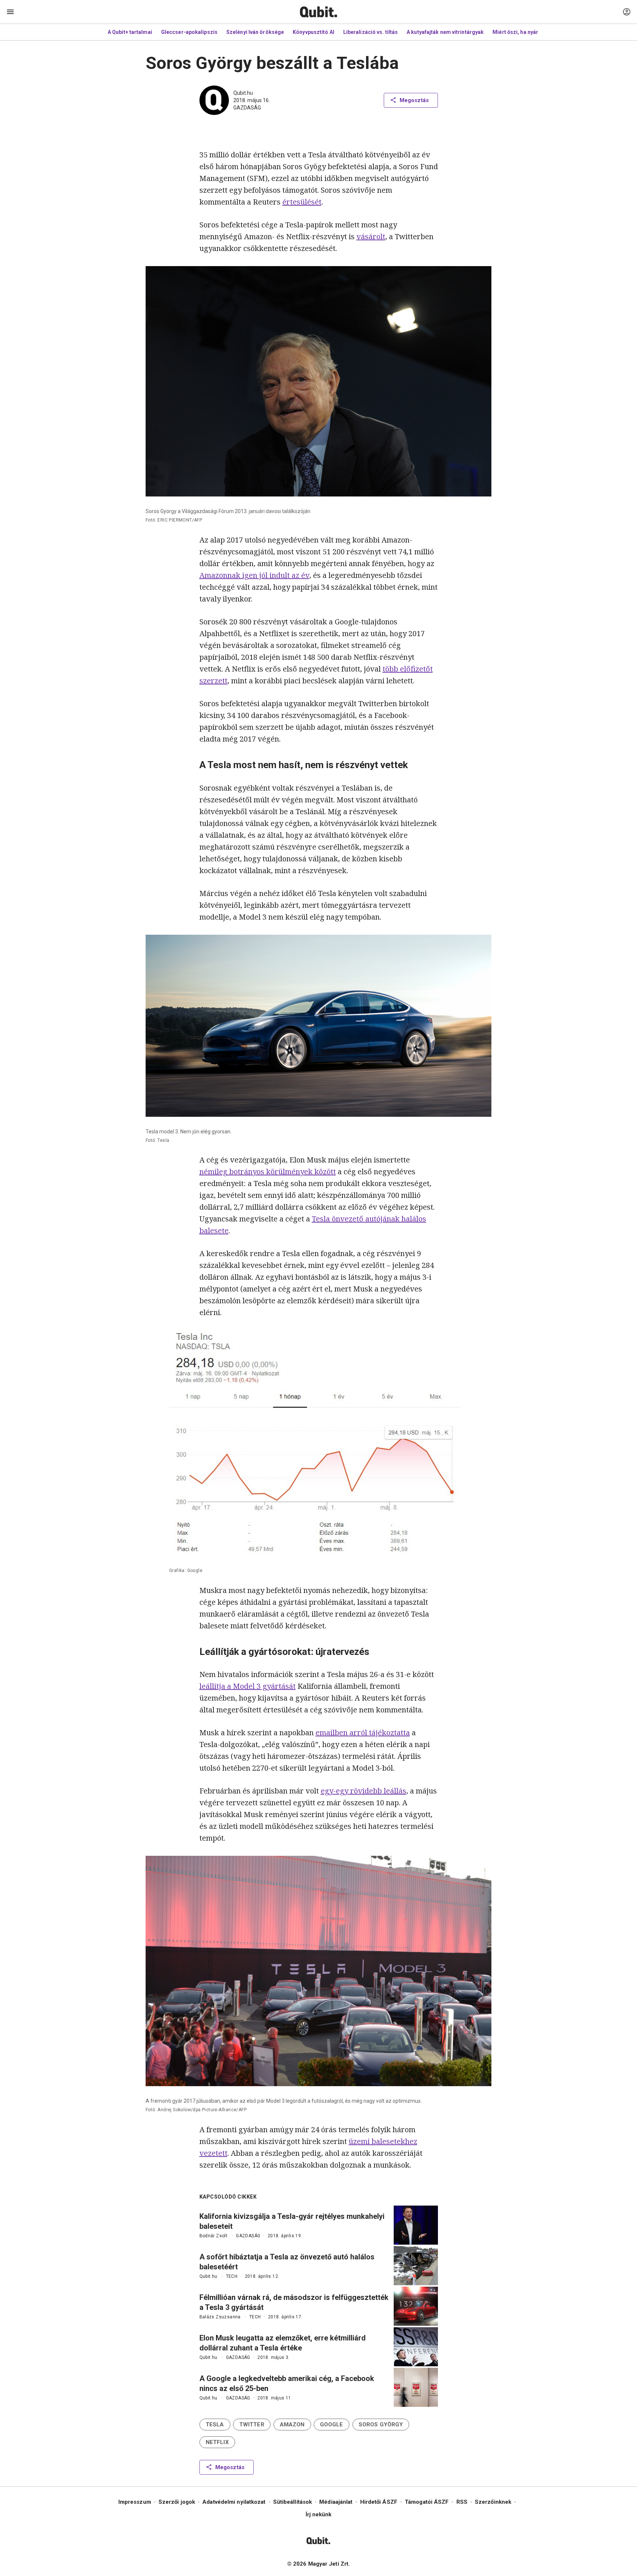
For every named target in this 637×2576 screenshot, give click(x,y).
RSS (462, 2502)
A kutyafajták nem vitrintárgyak (445, 32)
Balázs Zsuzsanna (220, 2317)
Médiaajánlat (336, 2502)
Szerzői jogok (177, 2502)
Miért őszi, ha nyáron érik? (525, 32)
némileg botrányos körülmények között (268, 1172)
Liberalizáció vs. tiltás (370, 32)
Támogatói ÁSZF (427, 2502)
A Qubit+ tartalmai (130, 32)
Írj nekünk (319, 2514)
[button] (215, 2425)
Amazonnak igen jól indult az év (254, 575)
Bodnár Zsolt (214, 2236)
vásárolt (371, 236)
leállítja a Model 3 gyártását (248, 1686)
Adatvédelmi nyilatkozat (234, 2502)
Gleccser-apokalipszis (189, 32)
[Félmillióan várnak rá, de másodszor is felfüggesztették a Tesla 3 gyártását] (416, 2306)
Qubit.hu (243, 93)
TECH (232, 2276)
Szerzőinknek (493, 2502)
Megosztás (414, 100)
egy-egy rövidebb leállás (363, 1791)
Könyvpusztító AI (314, 32)
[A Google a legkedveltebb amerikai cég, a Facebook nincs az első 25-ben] (416, 2387)
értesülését (302, 202)
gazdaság (247, 108)
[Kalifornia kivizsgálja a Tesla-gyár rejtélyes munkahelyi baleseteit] (416, 2225)
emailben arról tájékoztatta (363, 1733)
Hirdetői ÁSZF (379, 2502)
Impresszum (135, 2502)
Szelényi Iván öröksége (255, 32)
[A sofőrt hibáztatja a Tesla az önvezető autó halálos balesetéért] (416, 2266)
